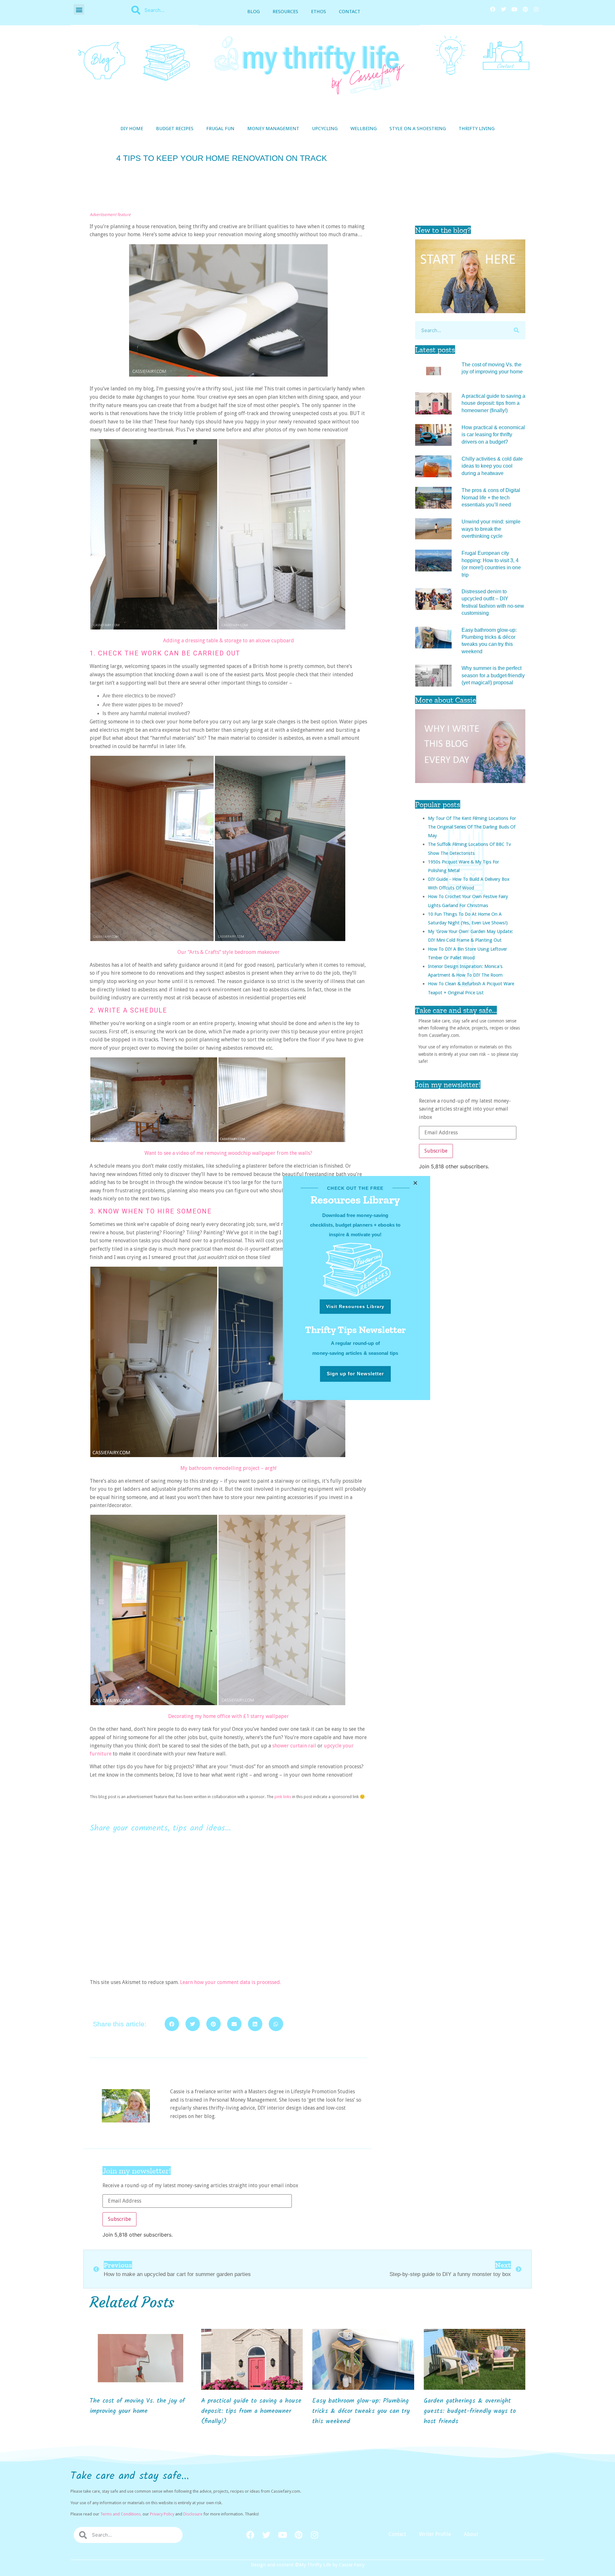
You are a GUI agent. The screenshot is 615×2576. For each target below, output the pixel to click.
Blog (254, 12)
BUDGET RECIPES (175, 129)
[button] (79, 9)
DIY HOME (132, 129)
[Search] (516, 330)
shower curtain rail (294, 1746)
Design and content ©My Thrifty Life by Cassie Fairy (308, 2565)
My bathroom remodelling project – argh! (228, 1468)
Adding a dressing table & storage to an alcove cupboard (229, 641)
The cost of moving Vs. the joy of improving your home (137, 2406)
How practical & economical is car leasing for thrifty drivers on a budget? (493, 435)
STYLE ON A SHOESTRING (418, 129)
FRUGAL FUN (220, 129)
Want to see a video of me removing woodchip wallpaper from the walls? (228, 1153)
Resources (285, 12)
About (471, 2534)
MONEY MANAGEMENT (273, 129)
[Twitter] (504, 9)
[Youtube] (514, 9)
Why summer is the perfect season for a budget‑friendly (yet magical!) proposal (493, 675)
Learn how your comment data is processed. (230, 1982)
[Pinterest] (525, 9)
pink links (283, 1797)
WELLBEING (364, 129)
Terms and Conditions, (121, 2514)
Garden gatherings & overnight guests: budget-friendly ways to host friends (470, 2411)
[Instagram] (536, 9)
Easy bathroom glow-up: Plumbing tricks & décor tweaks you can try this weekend (361, 2411)
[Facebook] (493, 9)
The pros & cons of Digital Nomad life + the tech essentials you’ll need (491, 497)
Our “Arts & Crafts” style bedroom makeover (229, 952)
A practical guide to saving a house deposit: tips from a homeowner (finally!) (493, 403)
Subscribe (436, 1151)
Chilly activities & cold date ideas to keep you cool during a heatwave (492, 466)
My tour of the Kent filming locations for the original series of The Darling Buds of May (472, 827)
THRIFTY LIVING (477, 129)
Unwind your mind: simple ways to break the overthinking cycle (491, 529)
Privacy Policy (162, 2514)
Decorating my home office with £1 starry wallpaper (229, 1716)
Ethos (319, 12)
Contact (350, 12)
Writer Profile (435, 2534)
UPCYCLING (325, 129)
